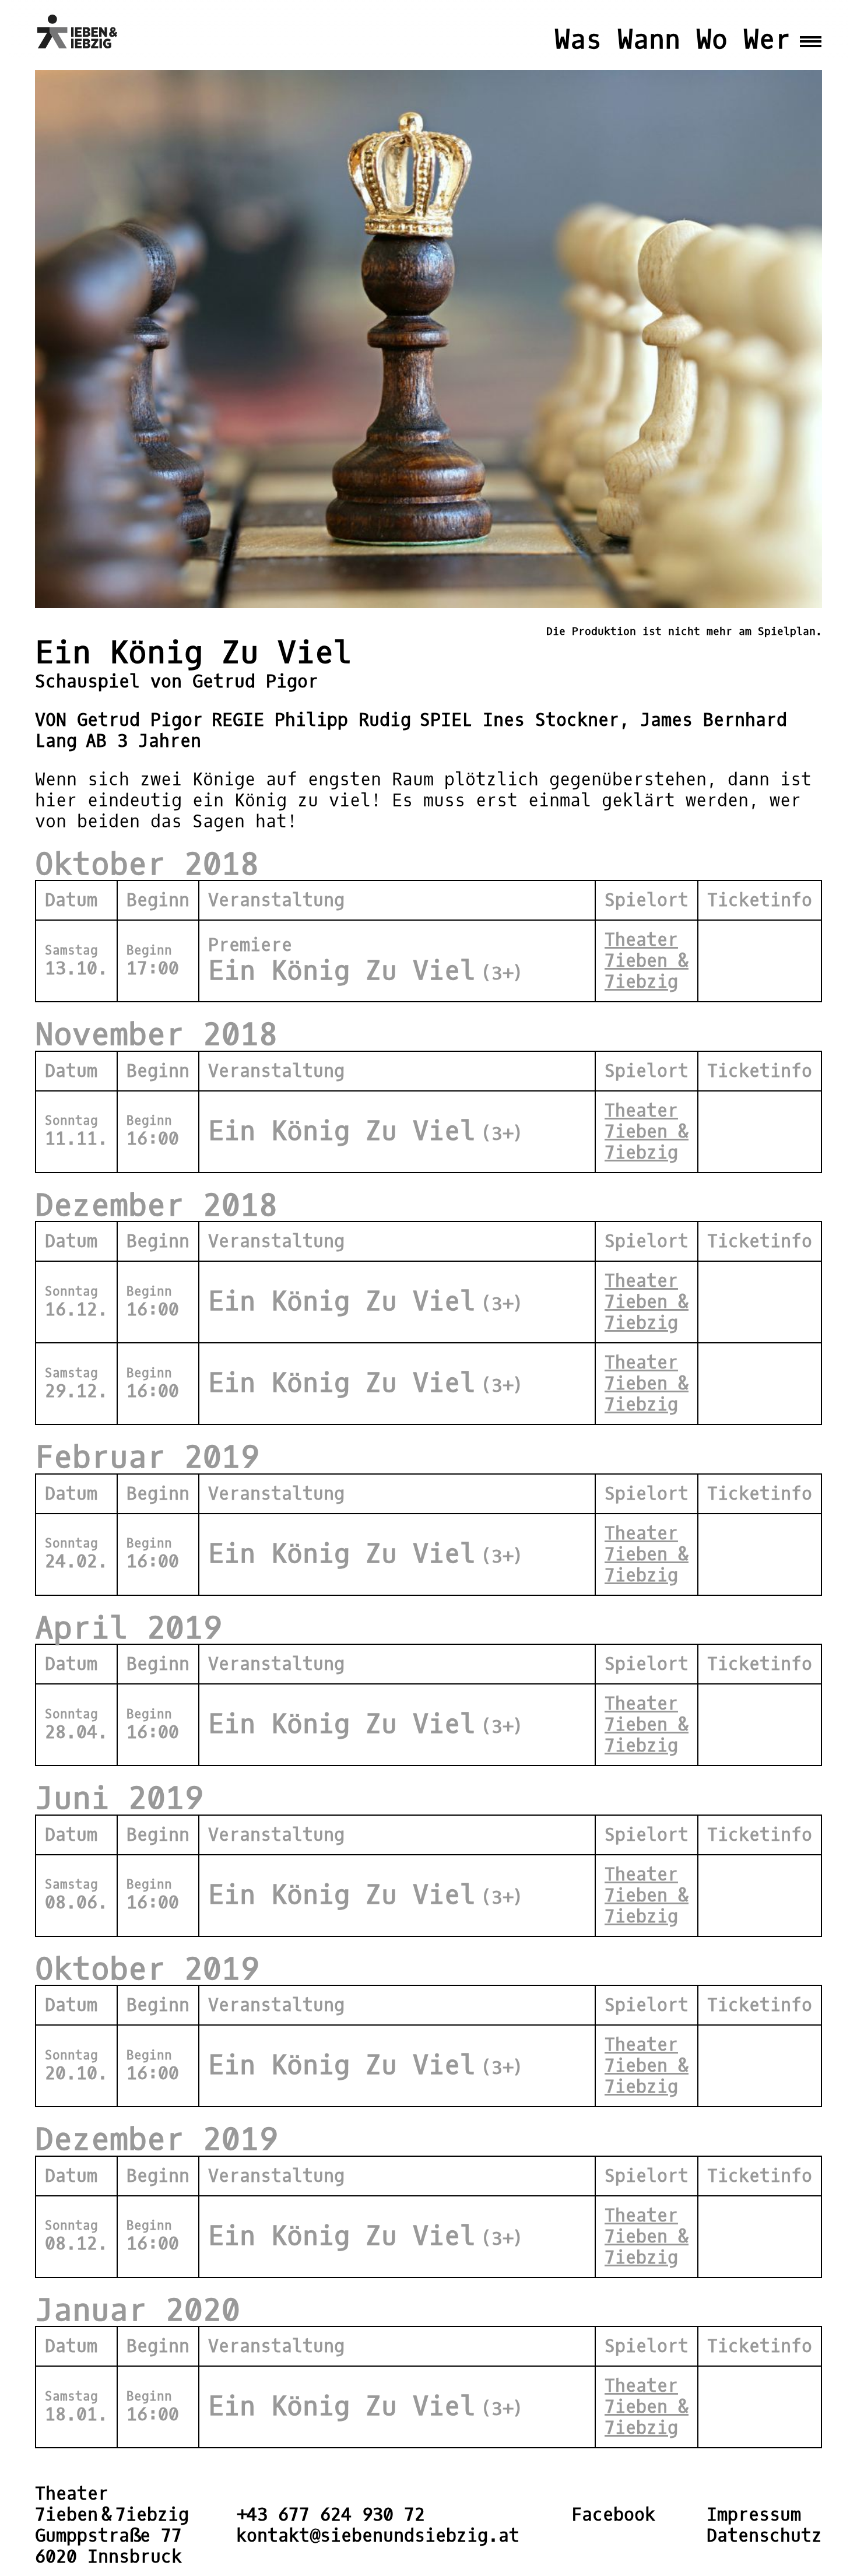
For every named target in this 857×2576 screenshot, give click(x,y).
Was (578, 40)
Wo (712, 40)
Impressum (754, 2515)
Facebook (613, 2515)
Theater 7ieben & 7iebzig (647, 961)
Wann (649, 40)
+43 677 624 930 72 (331, 2515)
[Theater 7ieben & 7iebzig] (81, 32)
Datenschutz (764, 2536)
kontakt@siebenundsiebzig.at (378, 2536)
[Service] (811, 32)
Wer (767, 40)
